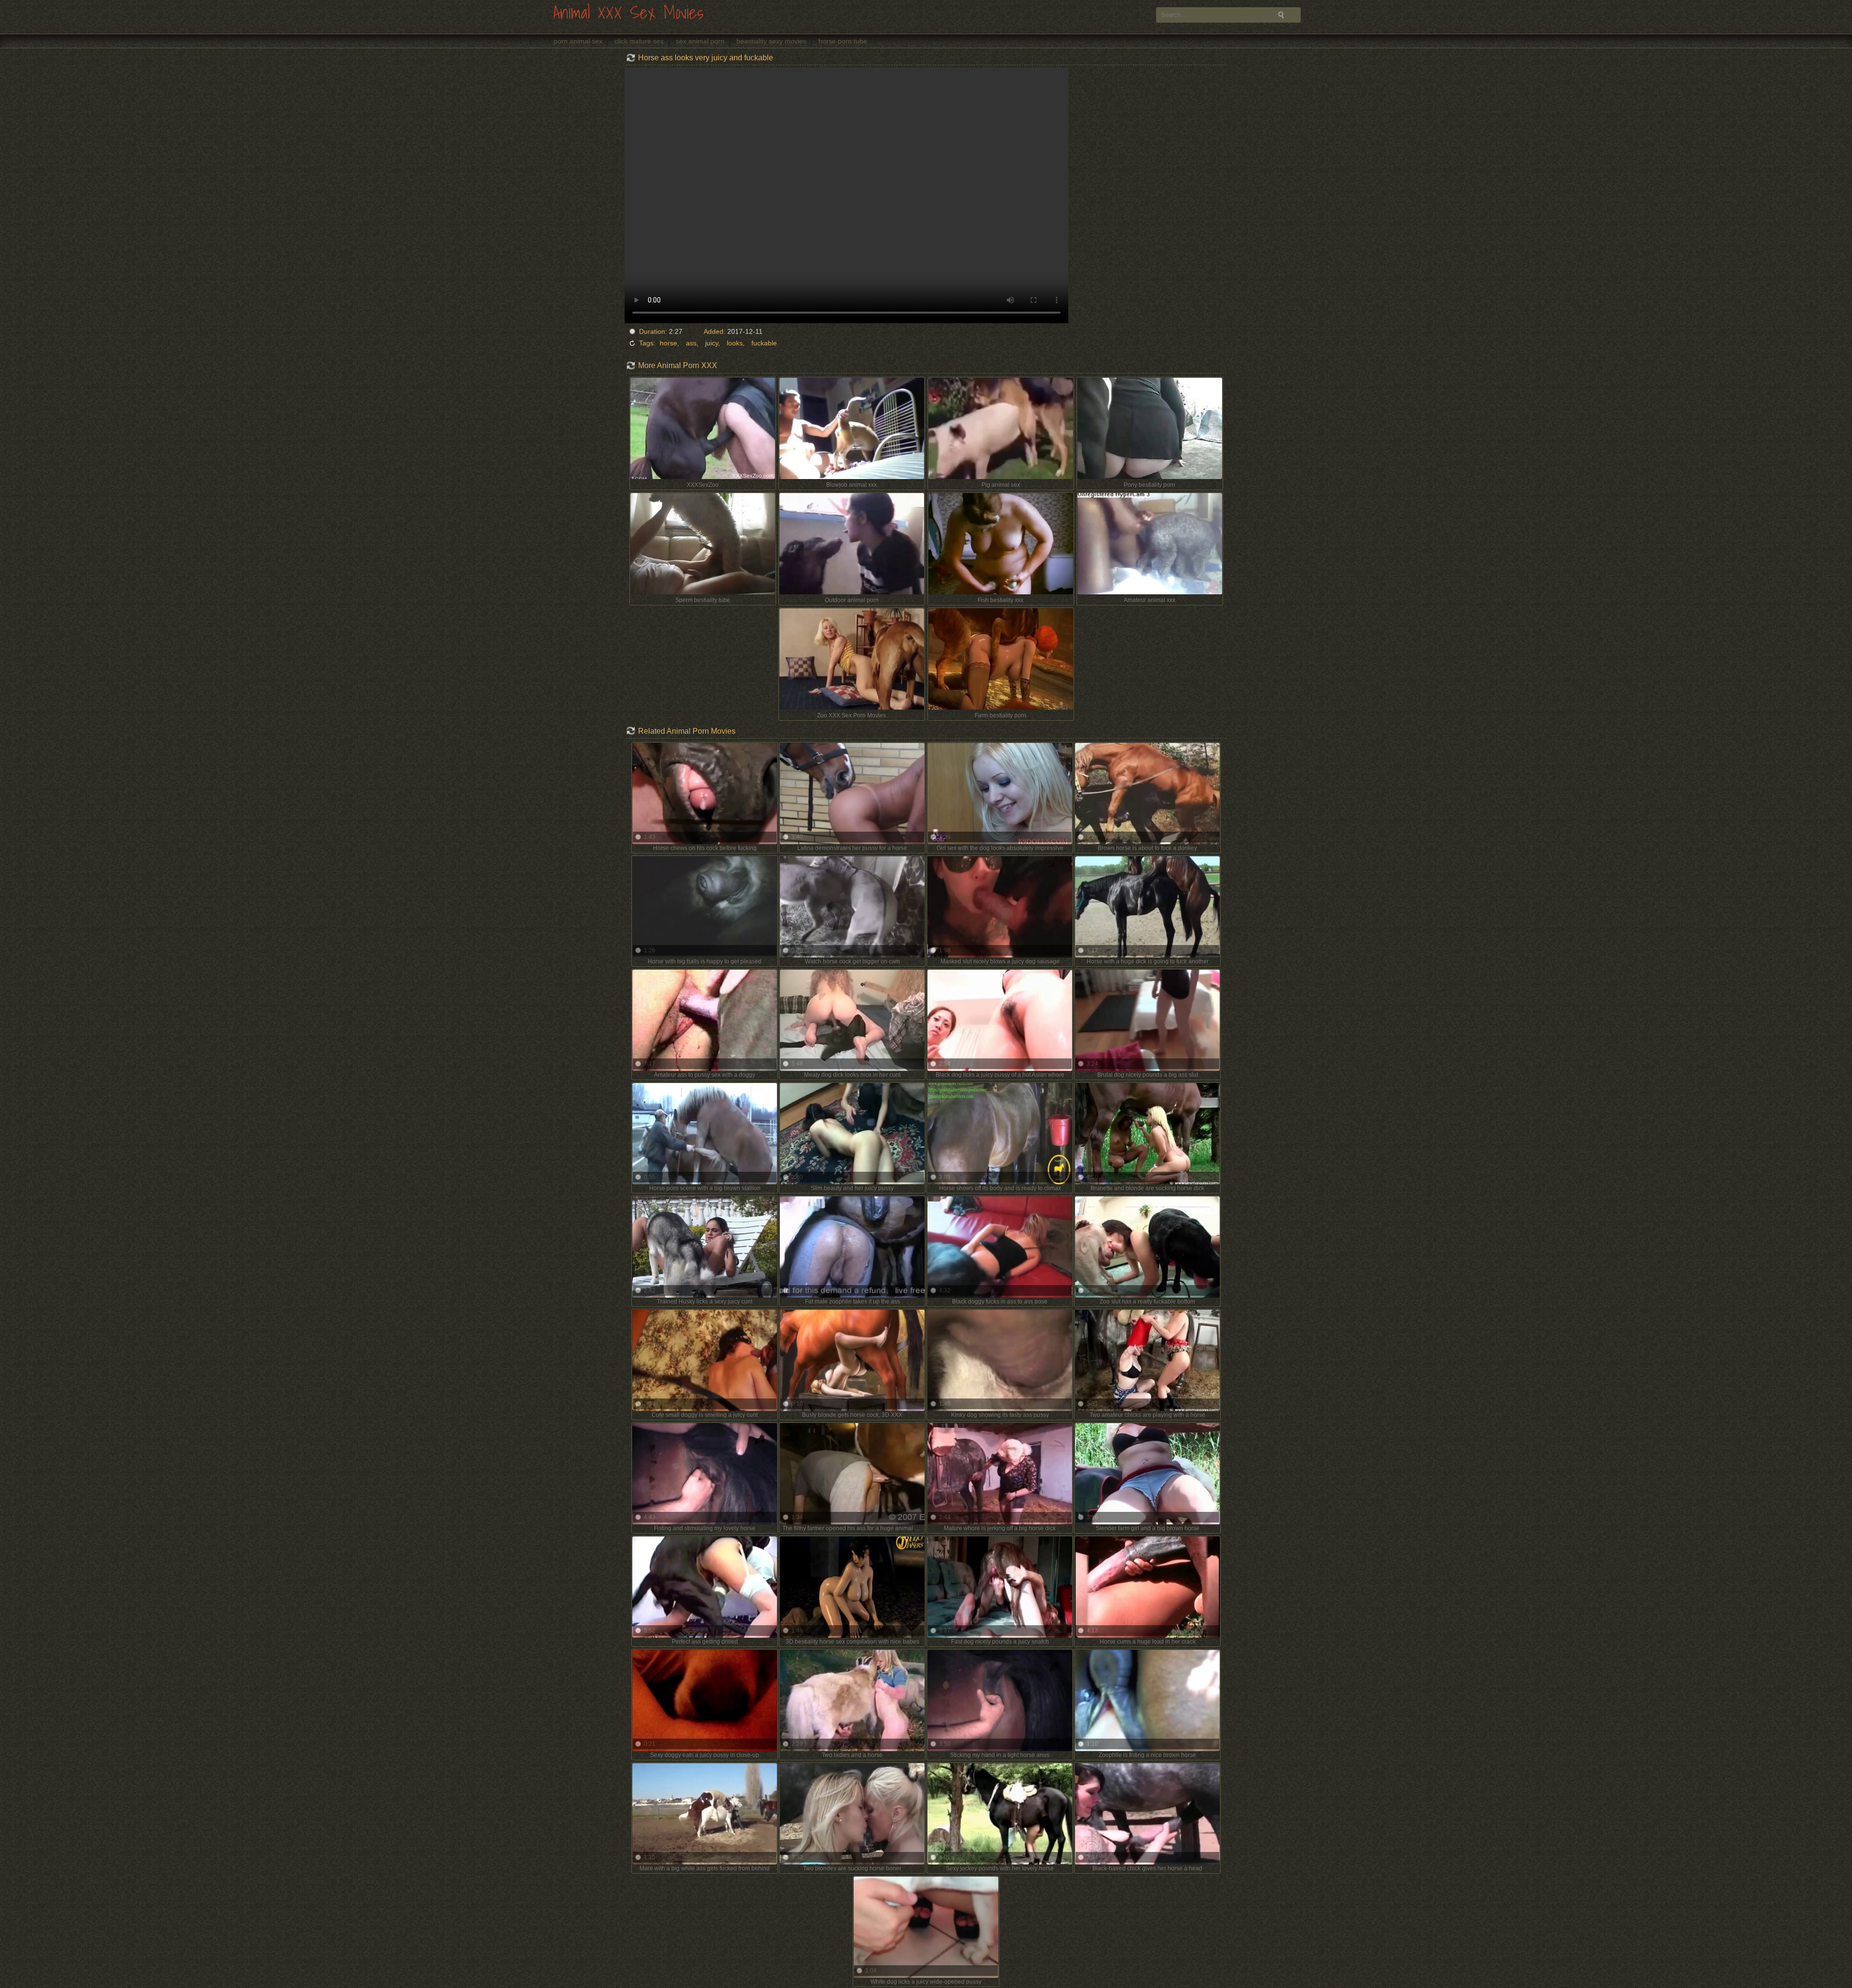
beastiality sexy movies (771, 41)
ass (691, 343)
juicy (712, 343)
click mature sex (639, 41)
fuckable (764, 343)
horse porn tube (843, 41)
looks (735, 343)
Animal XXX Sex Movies (628, 13)
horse (668, 343)
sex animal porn (700, 41)
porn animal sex (578, 41)
